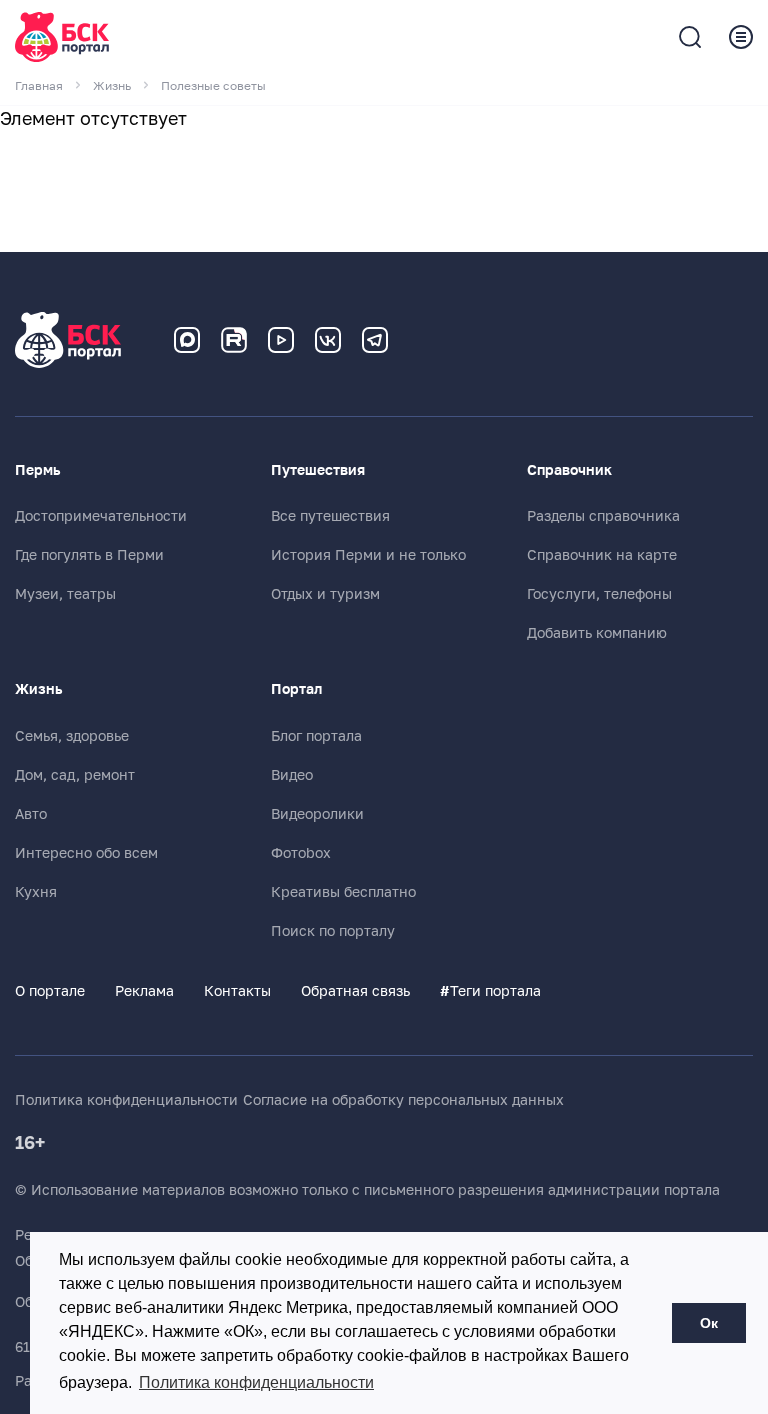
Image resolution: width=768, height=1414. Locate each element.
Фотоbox (301, 853)
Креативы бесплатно (343, 892)
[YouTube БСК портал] (281, 340)
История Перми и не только (368, 555)
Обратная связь (355, 991)
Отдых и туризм (325, 594)
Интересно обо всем (86, 853)
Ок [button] (709, 1323)
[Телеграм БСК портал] (375, 340)
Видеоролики (317, 814)
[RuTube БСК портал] (234, 340)
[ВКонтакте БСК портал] (328, 340)
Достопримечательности (101, 516)
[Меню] (741, 37)
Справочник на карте (602, 555)
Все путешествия (330, 516)
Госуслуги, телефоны (599, 594)
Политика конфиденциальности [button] (256, 1382)
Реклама (144, 991)
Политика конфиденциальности (126, 1100)
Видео (292, 775)
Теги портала (490, 991)
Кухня (36, 892)
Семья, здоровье (72, 736)
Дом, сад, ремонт (75, 775)
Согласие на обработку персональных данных (403, 1100)
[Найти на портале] (690, 37)
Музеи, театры (65, 594)
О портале (50, 991)
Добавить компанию (597, 633)
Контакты (237, 991)
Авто (31, 814)
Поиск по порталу (333, 931)
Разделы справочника (603, 516)
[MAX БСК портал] (187, 340)
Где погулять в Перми (89, 555)
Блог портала (316, 736)
